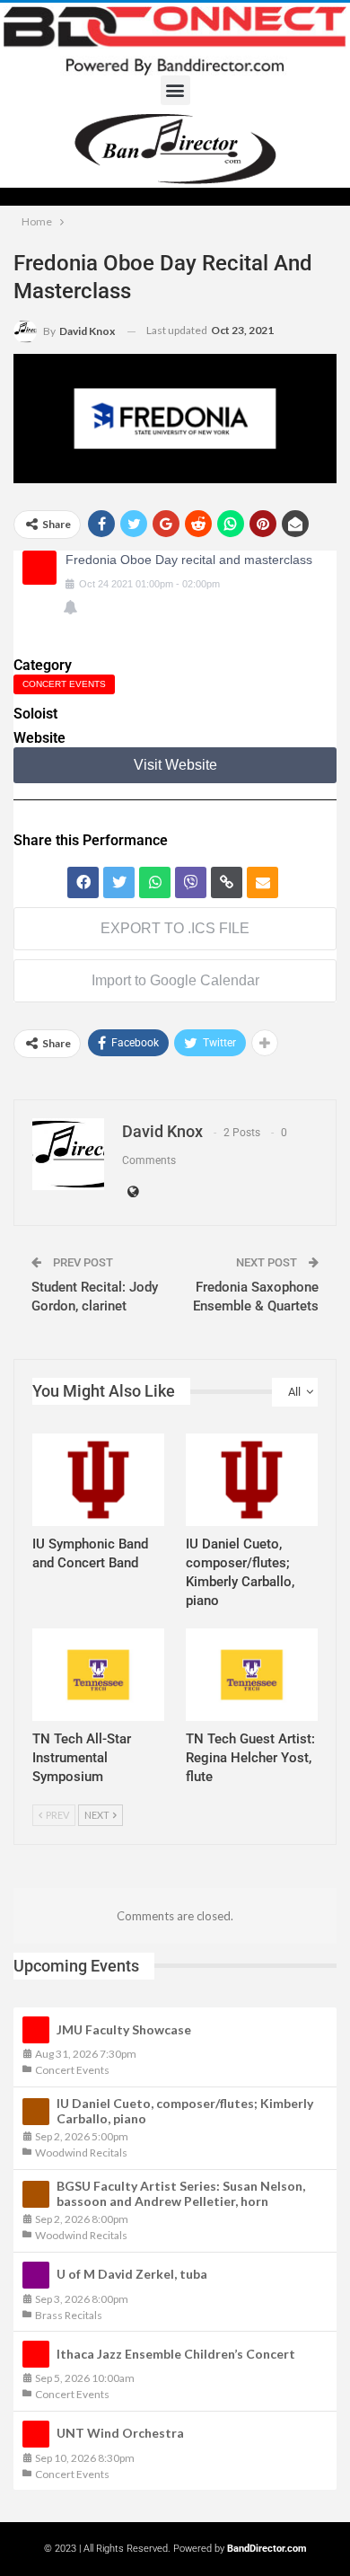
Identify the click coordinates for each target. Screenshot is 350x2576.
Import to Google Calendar (175, 980)
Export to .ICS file (175, 928)
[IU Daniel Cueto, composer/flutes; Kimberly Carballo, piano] (252, 1480)
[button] (175, 90)
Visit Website (175, 765)
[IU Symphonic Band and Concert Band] (98, 1480)
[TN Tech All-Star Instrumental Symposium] (98, 1675)
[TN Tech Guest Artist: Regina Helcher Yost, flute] (252, 1675)
